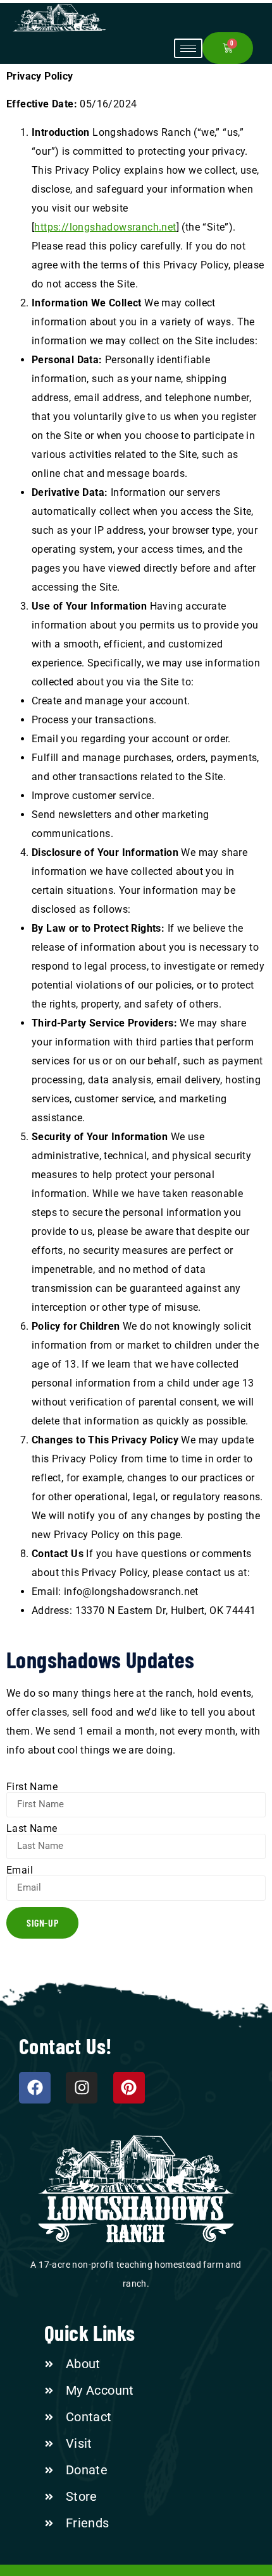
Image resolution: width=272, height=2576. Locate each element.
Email (20, 1870)
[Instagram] (82, 2088)
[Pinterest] (129, 2088)
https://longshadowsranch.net (105, 227)
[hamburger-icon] (188, 48)
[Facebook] (35, 2088)
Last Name (32, 1829)
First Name (32, 1787)
